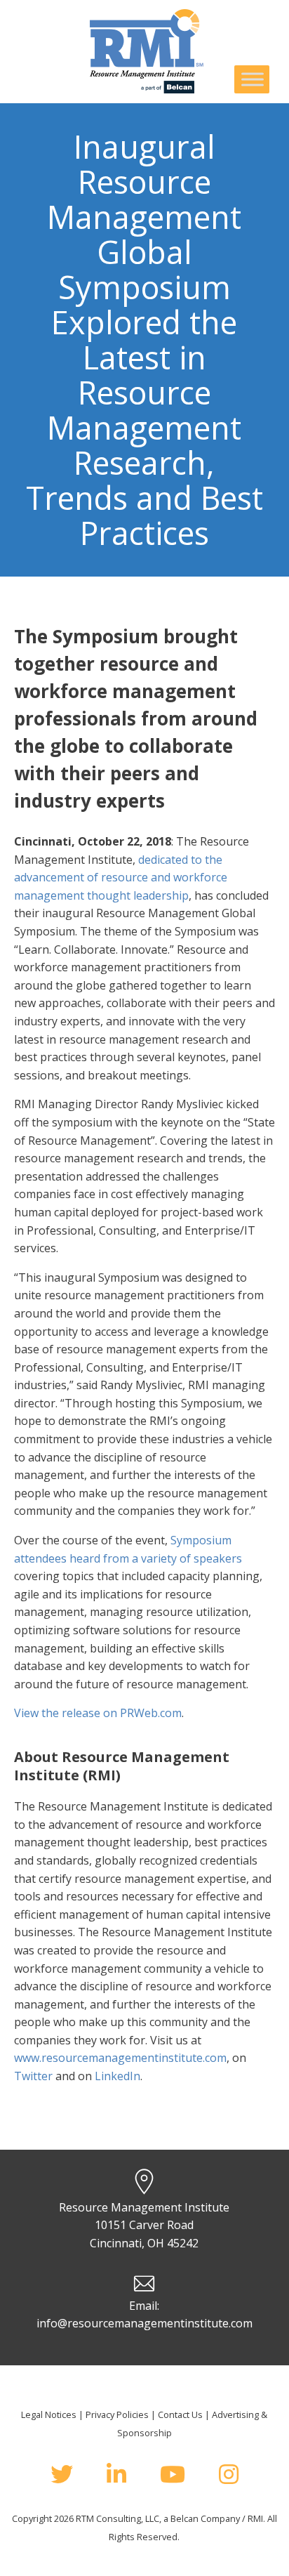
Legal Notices (49, 2414)
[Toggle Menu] (253, 79)
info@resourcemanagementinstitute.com (144, 2323)
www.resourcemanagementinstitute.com (120, 2058)
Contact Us (180, 2414)
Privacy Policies (117, 2414)
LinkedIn (117, 2076)
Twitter (33, 2076)
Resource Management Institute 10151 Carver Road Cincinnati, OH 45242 (144, 2225)
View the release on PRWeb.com (98, 1713)
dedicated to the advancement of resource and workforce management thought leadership (121, 878)
